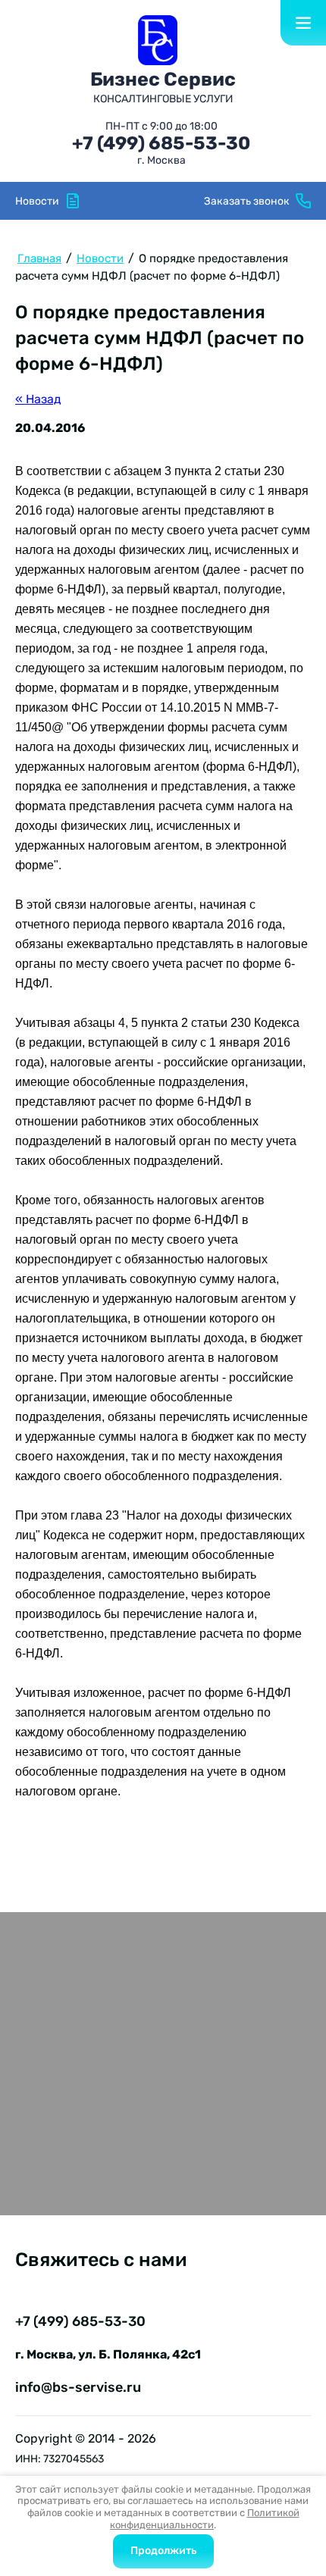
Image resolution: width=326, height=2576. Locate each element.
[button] (254, 201)
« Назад (38, 399)
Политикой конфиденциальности (205, 2519)
